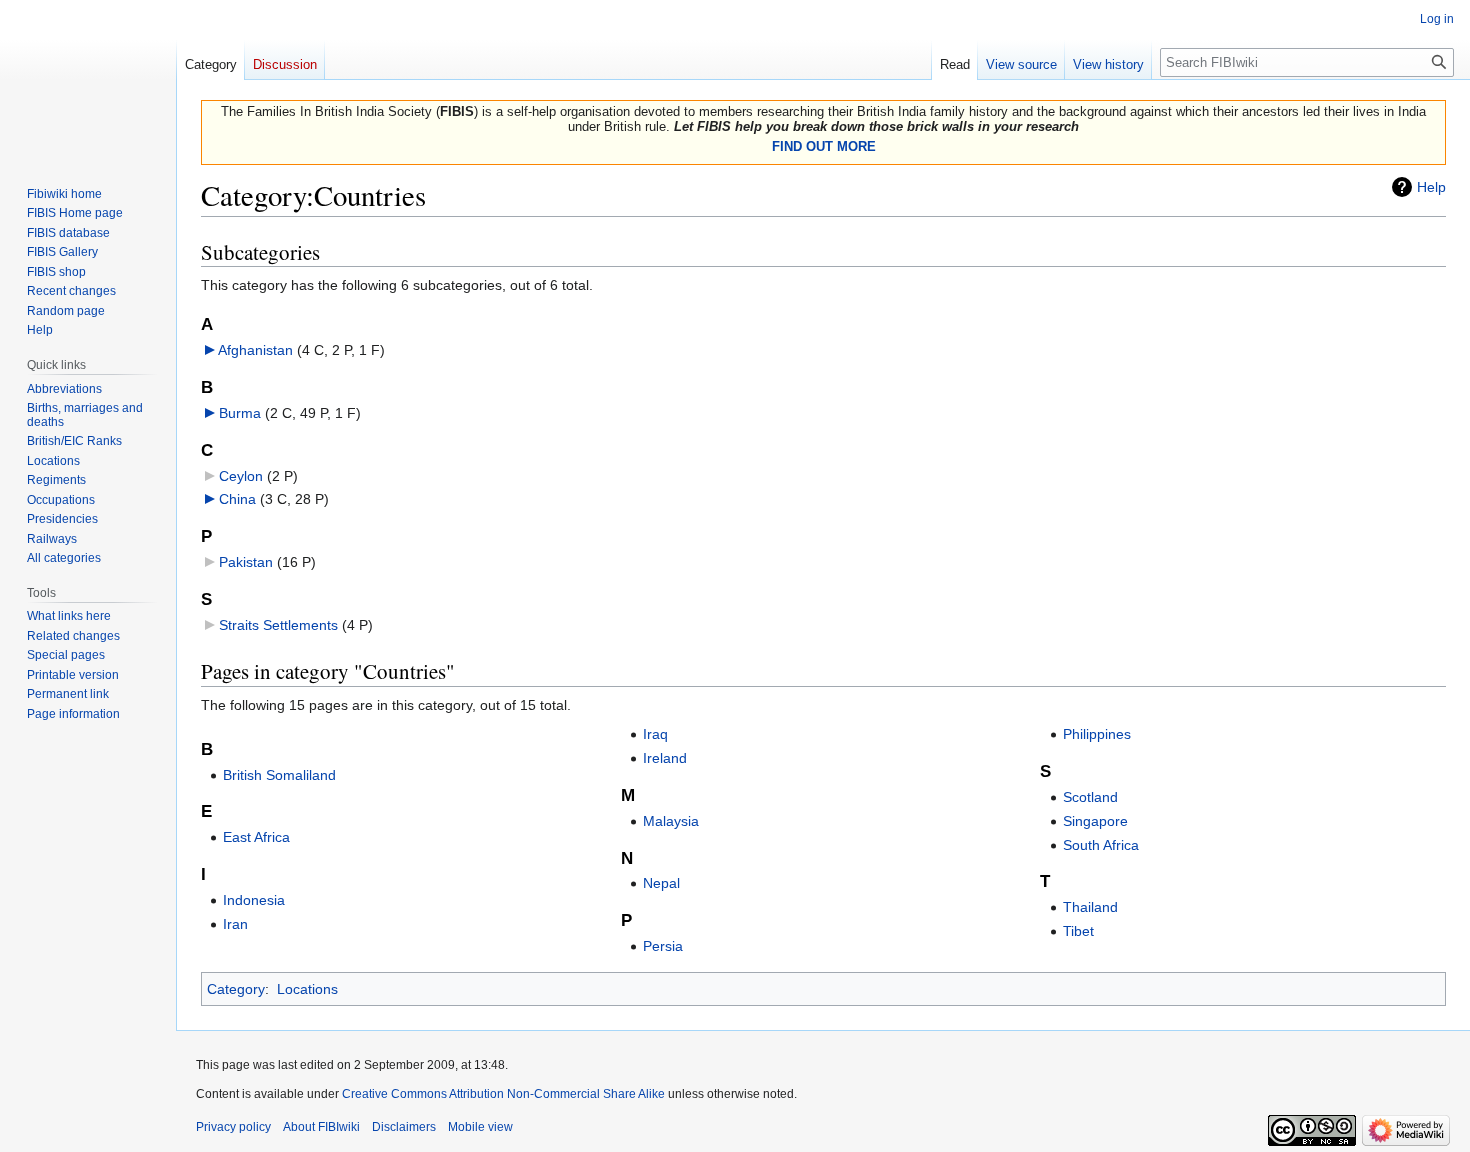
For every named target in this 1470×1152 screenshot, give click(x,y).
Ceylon (241, 476)
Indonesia (254, 900)
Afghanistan (255, 350)
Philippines (1097, 734)
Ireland (665, 758)
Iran (235, 924)
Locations (307, 989)
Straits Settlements (278, 625)
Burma (240, 413)
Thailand (1090, 907)
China (237, 499)
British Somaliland (279, 775)
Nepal (661, 883)
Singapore (1095, 821)
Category (236, 989)
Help (1431, 187)
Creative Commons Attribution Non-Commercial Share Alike (503, 1094)
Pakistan (246, 562)
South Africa (1101, 845)
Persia (663, 946)
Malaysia (671, 821)
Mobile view (480, 1127)
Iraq (655, 734)
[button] (210, 350)
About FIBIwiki (321, 1127)
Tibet (1078, 931)
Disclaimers (404, 1127)
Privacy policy (233, 1127)
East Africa (256, 837)
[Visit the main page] (88, 80)
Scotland (1090, 797)
